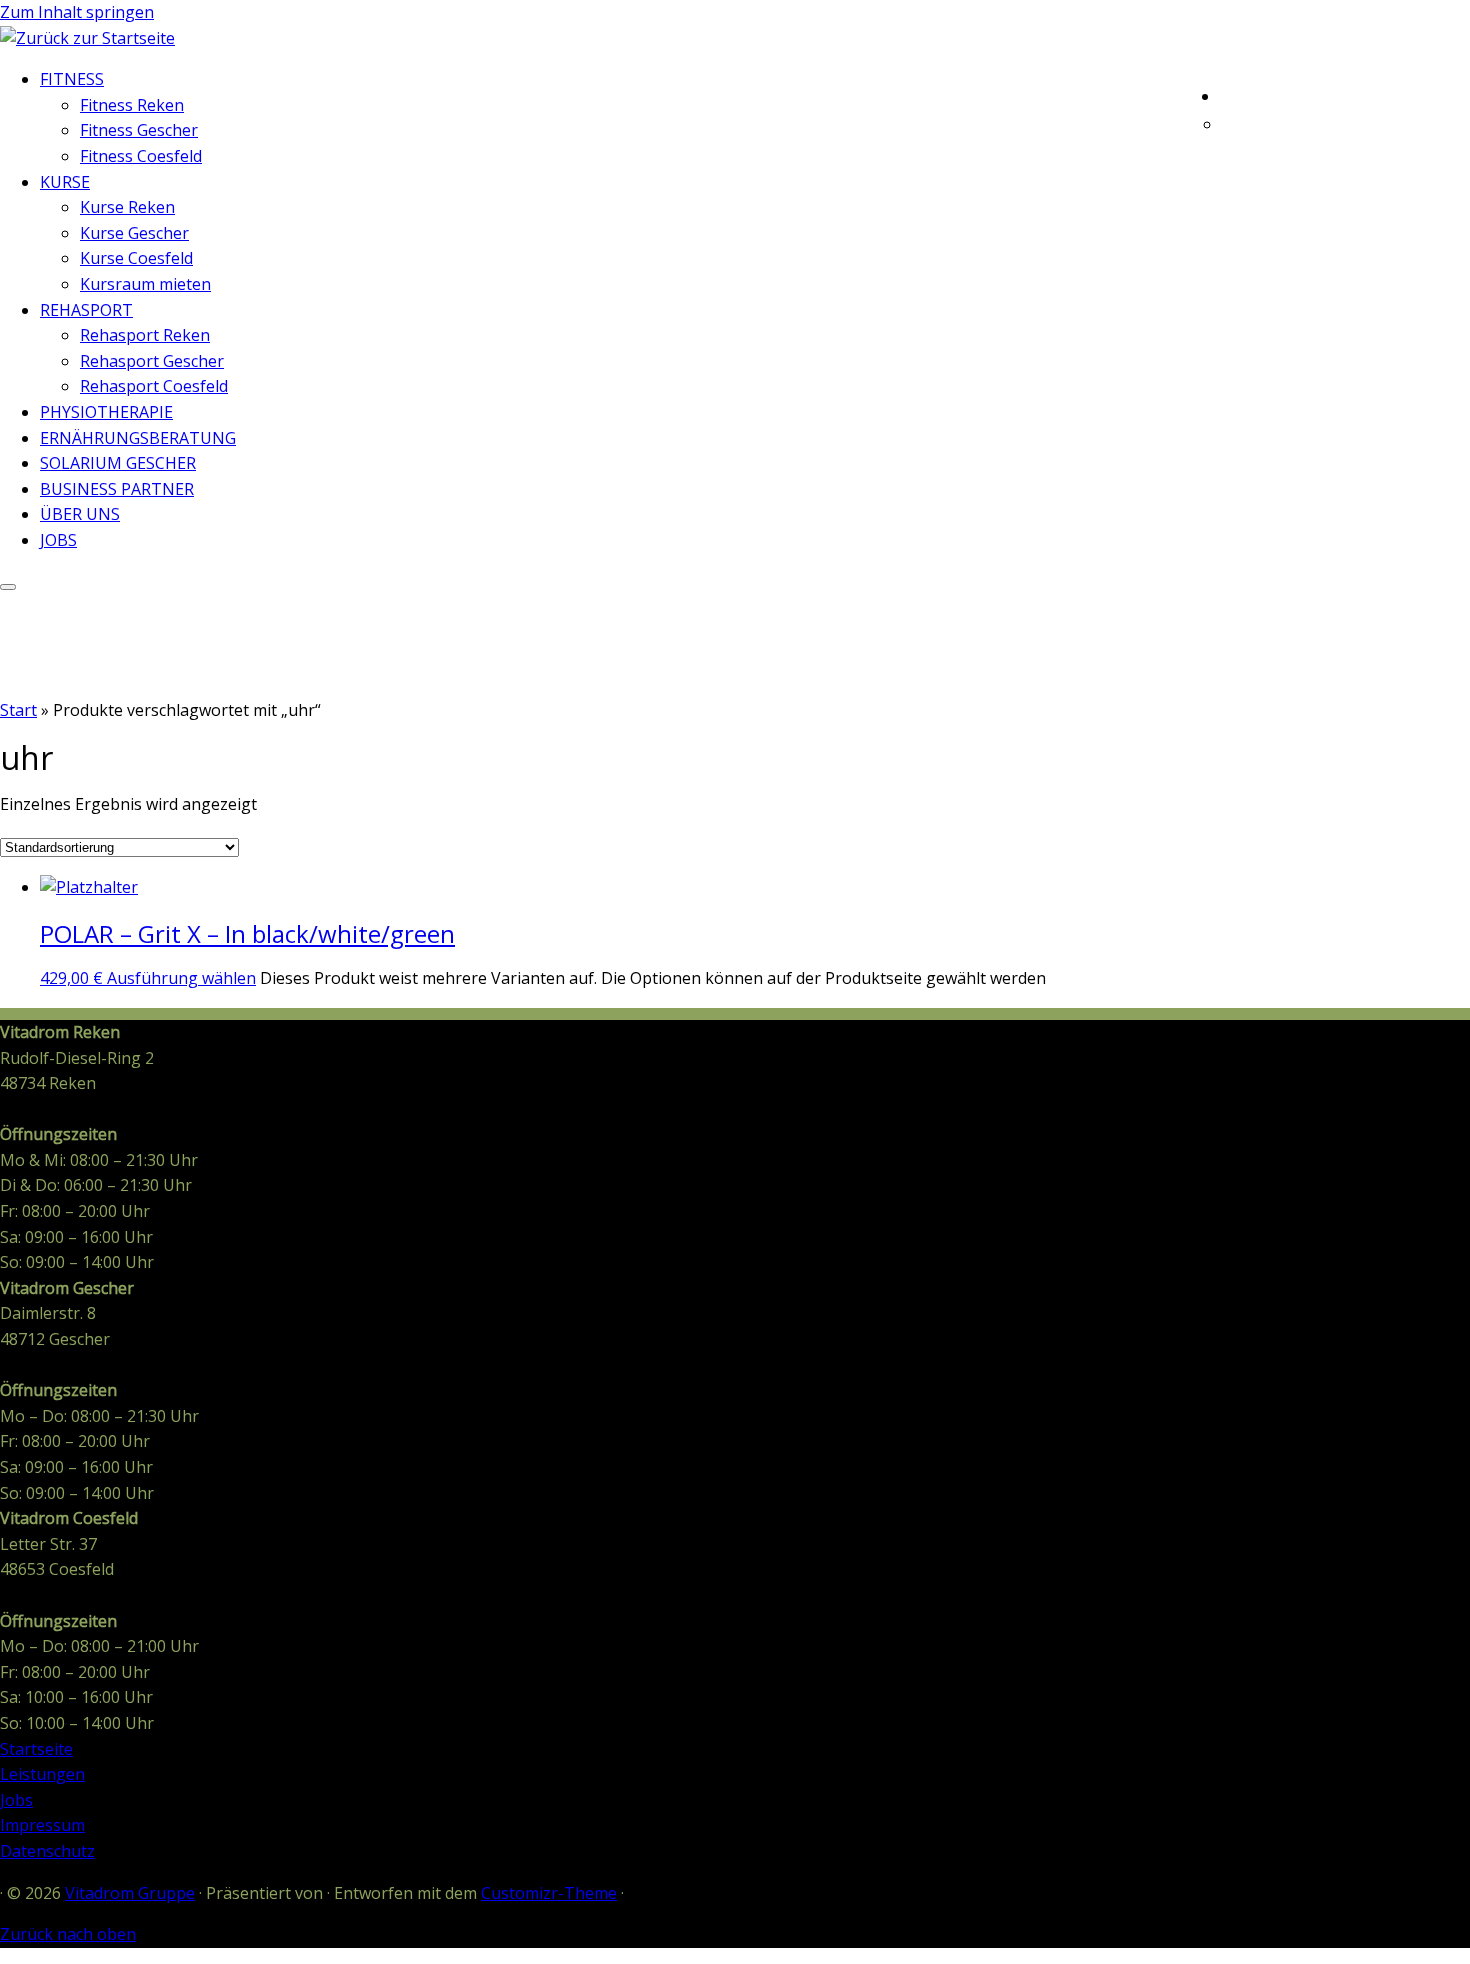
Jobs (16, 1800)
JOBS (58, 540)
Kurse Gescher (134, 233)
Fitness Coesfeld (141, 156)
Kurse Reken (127, 207)
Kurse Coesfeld (136, 258)
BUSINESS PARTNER (117, 489)
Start (18, 710)
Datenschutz (47, 1851)
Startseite (36, 1749)
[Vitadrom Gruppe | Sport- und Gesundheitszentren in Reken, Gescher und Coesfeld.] (87, 38)
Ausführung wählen (181, 978)
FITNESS (72, 79)
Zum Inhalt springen (77, 12)
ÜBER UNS (80, 514)
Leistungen (42, 1774)
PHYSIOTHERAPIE (106, 412)
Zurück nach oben (68, 1934)
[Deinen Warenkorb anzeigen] (1455, 92)
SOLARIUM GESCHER (118, 463)
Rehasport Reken (145, 335)
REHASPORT (86, 310)
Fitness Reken (132, 105)
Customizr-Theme (549, 1893)
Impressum (42, 1825)
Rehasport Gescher (152, 361)
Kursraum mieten (145, 284)
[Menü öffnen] (8, 587)
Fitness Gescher (139, 130)
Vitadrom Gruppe (130, 1893)
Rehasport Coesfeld (154, 386)
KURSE (65, 182)
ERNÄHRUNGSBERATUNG (138, 438)
